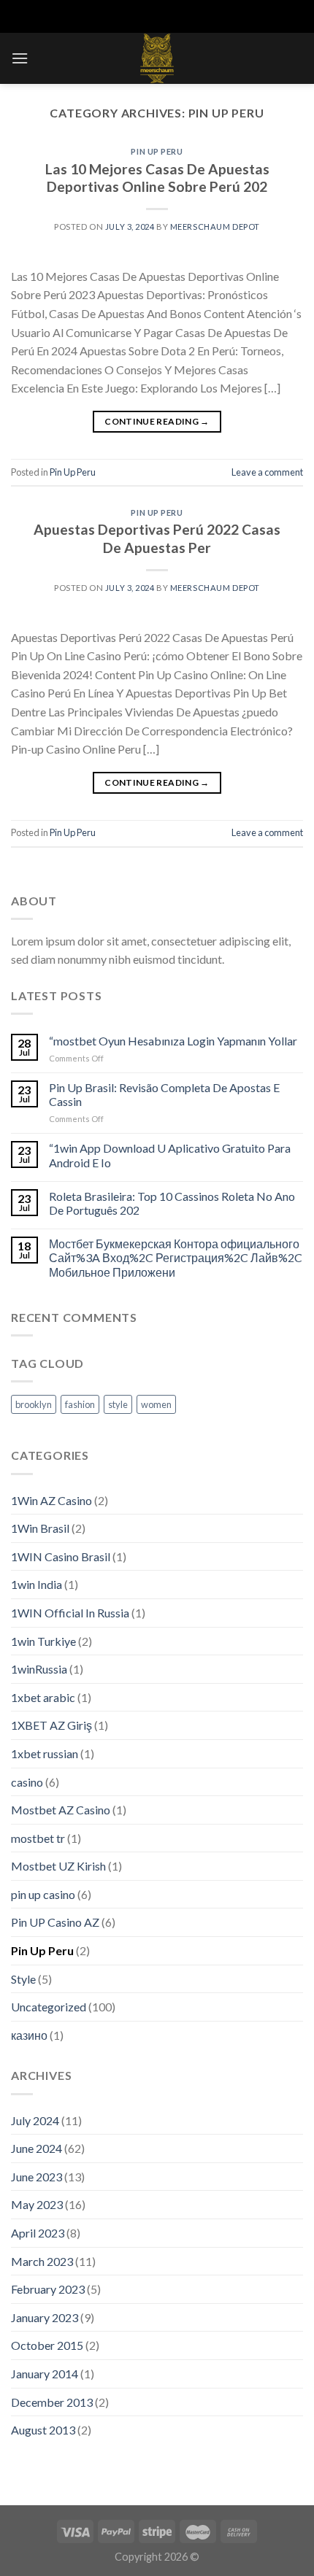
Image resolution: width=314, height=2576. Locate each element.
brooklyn (34, 1404)
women (156, 1404)
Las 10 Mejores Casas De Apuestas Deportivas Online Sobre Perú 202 (157, 178)
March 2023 (42, 2261)
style (118, 1404)
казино (29, 2035)
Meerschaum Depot (215, 227)
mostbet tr (38, 1838)
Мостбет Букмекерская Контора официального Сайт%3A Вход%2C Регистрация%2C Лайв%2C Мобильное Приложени (176, 1257)
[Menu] (20, 58)
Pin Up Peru (157, 151)
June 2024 (37, 2148)
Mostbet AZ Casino (61, 1810)
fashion (80, 1404)
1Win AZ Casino (51, 1500)
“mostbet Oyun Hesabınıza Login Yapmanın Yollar (173, 1041)
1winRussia (39, 1669)
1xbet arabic (43, 1697)
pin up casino (43, 1894)
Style (23, 1979)
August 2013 (43, 2430)
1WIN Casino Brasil (61, 1556)
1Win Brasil (40, 1528)
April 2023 (38, 2233)
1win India (37, 1584)
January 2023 (45, 2317)
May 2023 (37, 2204)
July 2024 (35, 2120)
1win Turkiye (43, 1641)
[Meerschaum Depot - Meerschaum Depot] (157, 58)
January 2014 (45, 2374)
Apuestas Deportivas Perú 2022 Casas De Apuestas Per (157, 538)
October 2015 (47, 2345)
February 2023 (48, 2289)
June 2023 (37, 2177)
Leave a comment (267, 472)
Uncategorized (49, 2007)
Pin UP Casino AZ (55, 1922)
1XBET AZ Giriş (51, 1725)
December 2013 (52, 2402)
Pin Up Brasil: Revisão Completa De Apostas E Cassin (164, 1094)
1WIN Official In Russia (70, 1613)
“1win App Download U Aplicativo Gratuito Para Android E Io (170, 1155)
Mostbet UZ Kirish (58, 1866)
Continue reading (157, 421)
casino (27, 1782)
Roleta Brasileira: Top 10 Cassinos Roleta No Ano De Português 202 (172, 1203)
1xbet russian (45, 1753)
